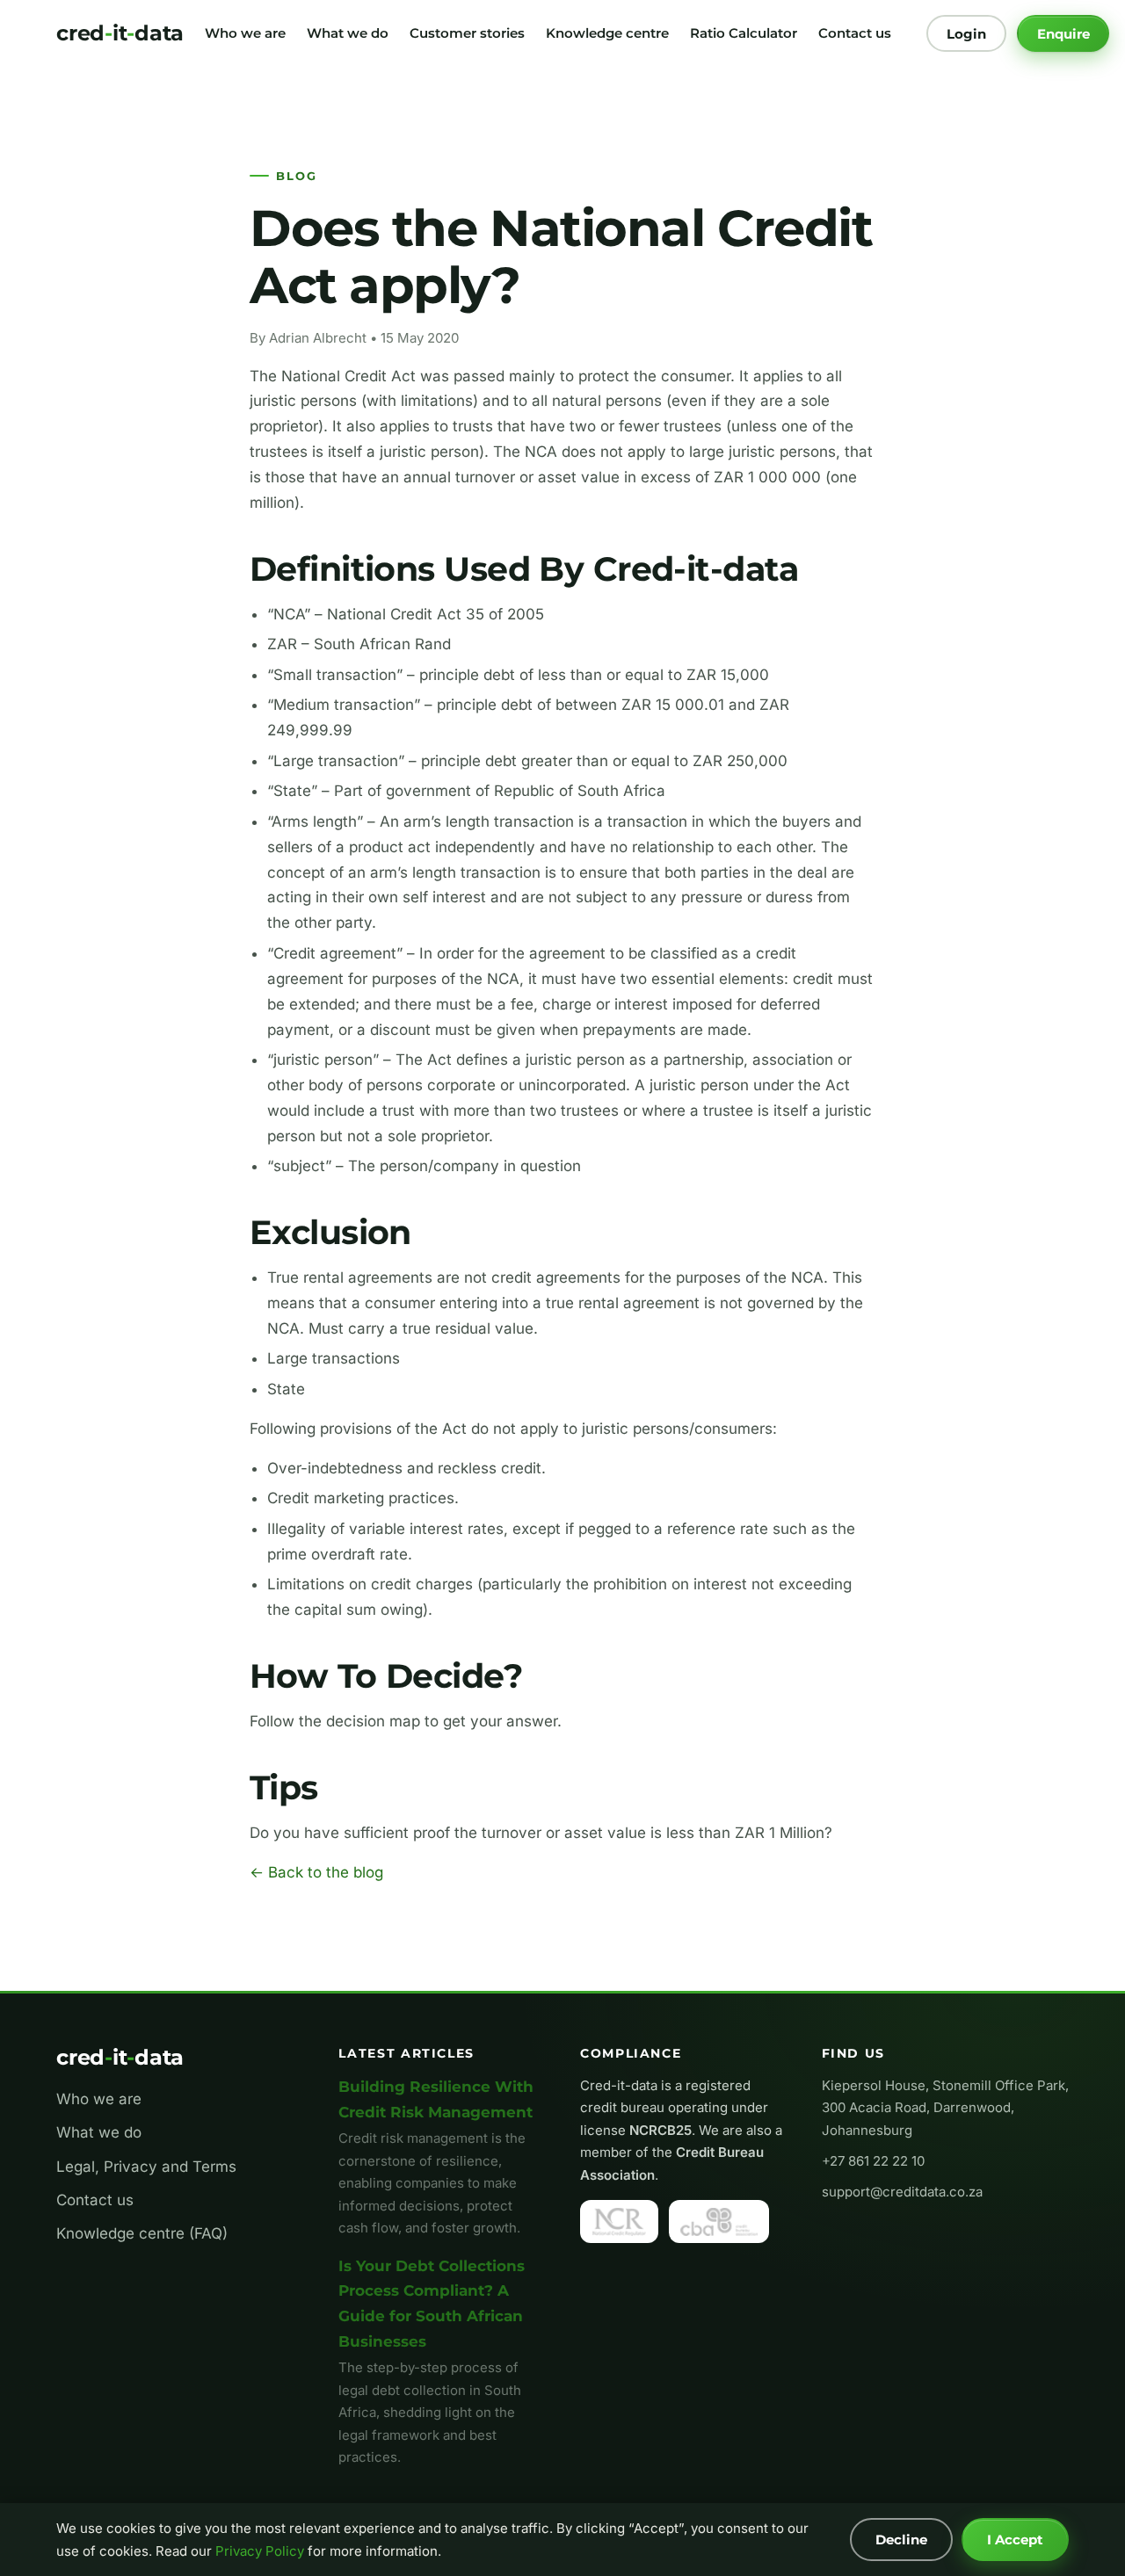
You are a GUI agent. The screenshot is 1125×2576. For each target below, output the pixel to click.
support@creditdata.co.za (902, 2192)
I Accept (1015, 2540)
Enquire (1063, 34)
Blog (297, 176)
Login (966, 34)
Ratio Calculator (744, 34)
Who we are (245, 34)
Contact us (855, 34)
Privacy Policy (260, 2551)
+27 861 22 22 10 (873, 2161)
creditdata (120, 33)
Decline (901, 2540)
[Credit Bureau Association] (719, 2221)
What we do (348, 34)
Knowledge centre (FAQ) (142, 2233)
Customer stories (467, 34)
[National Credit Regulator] (619, 2221)
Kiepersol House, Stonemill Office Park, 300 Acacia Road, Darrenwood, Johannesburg (945, 2108)
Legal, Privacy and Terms (146, 2167)
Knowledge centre (607, 34)
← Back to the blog (316, 1872)
